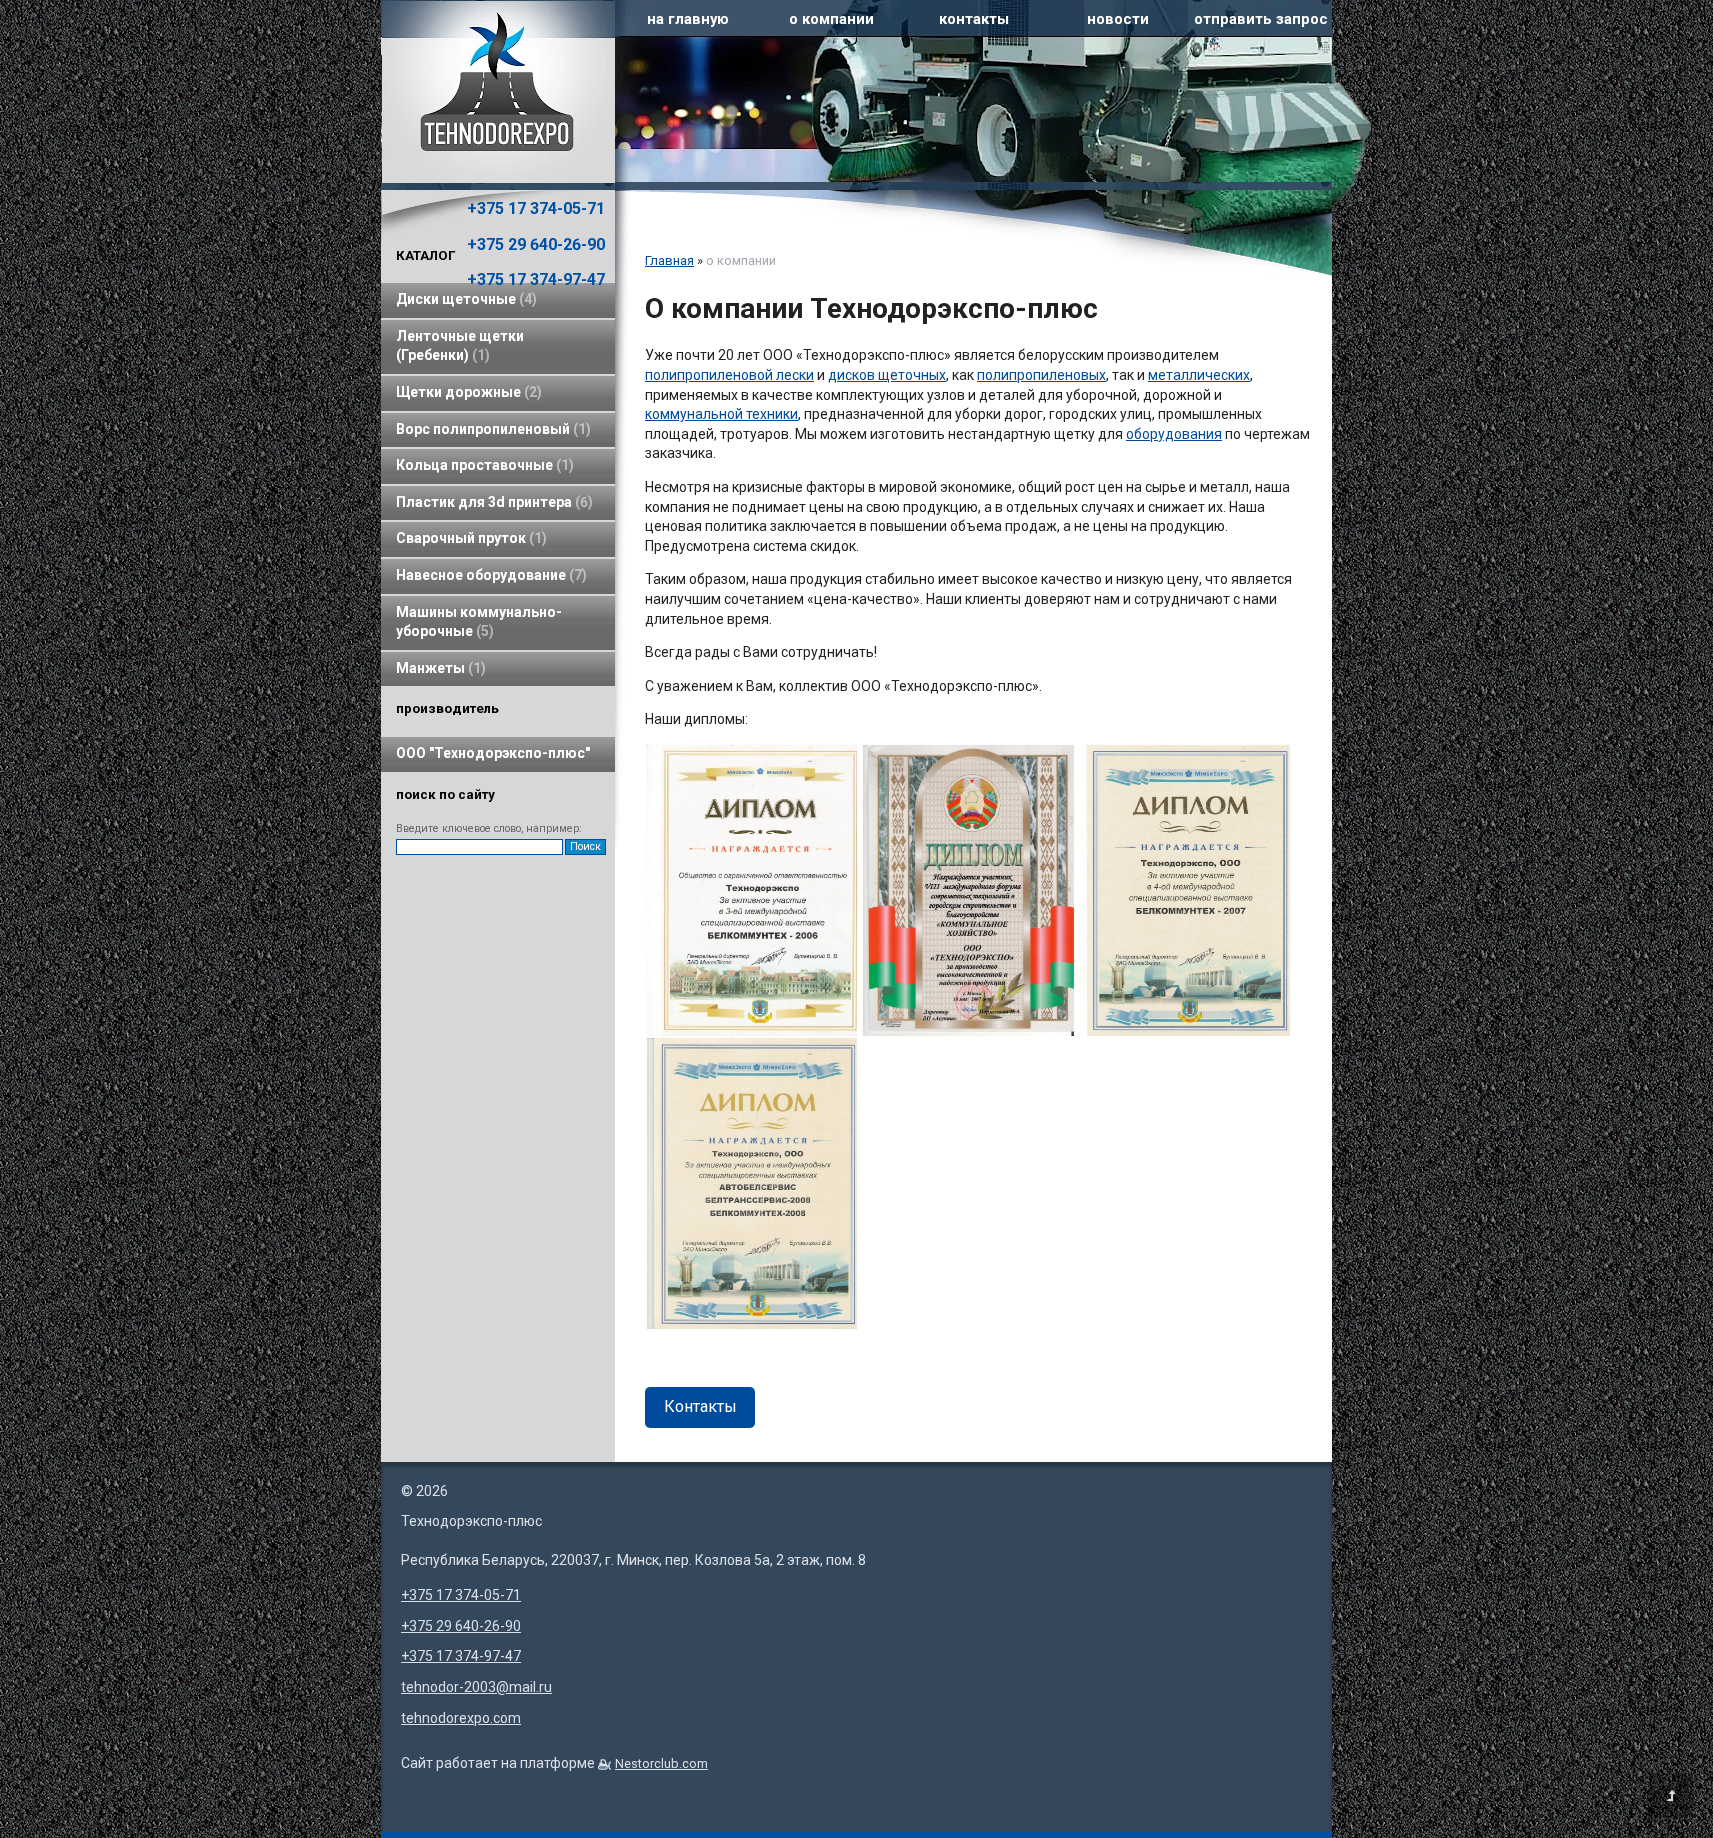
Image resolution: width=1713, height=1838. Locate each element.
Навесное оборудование (489, 575)
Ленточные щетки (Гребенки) (460, 346)
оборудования (1174, 434)
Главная (669, 260)
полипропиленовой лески (729, 375)
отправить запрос (1261, 19)
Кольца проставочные (482, 465)
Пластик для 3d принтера (492, 502)
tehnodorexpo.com (461, 1718)
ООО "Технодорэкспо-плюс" (493, 753)
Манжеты (438, 668)
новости (1118, 19)
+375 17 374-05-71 (536, 208)
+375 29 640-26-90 (536, 244)
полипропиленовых (1041, 375)
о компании (831, 19)
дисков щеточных (887, 375)
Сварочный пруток (469, 538)
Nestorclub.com (661, 1763)
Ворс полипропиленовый (491, 429)
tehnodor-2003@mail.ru (476, 1687)
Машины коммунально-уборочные (479, 622)
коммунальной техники (721, 414)
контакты (974, 19)
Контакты (700, 1406)
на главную (688, 19)
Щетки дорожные (466, 392)
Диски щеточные (464, 299)
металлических (1199, 375)
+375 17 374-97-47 (536, 279)
